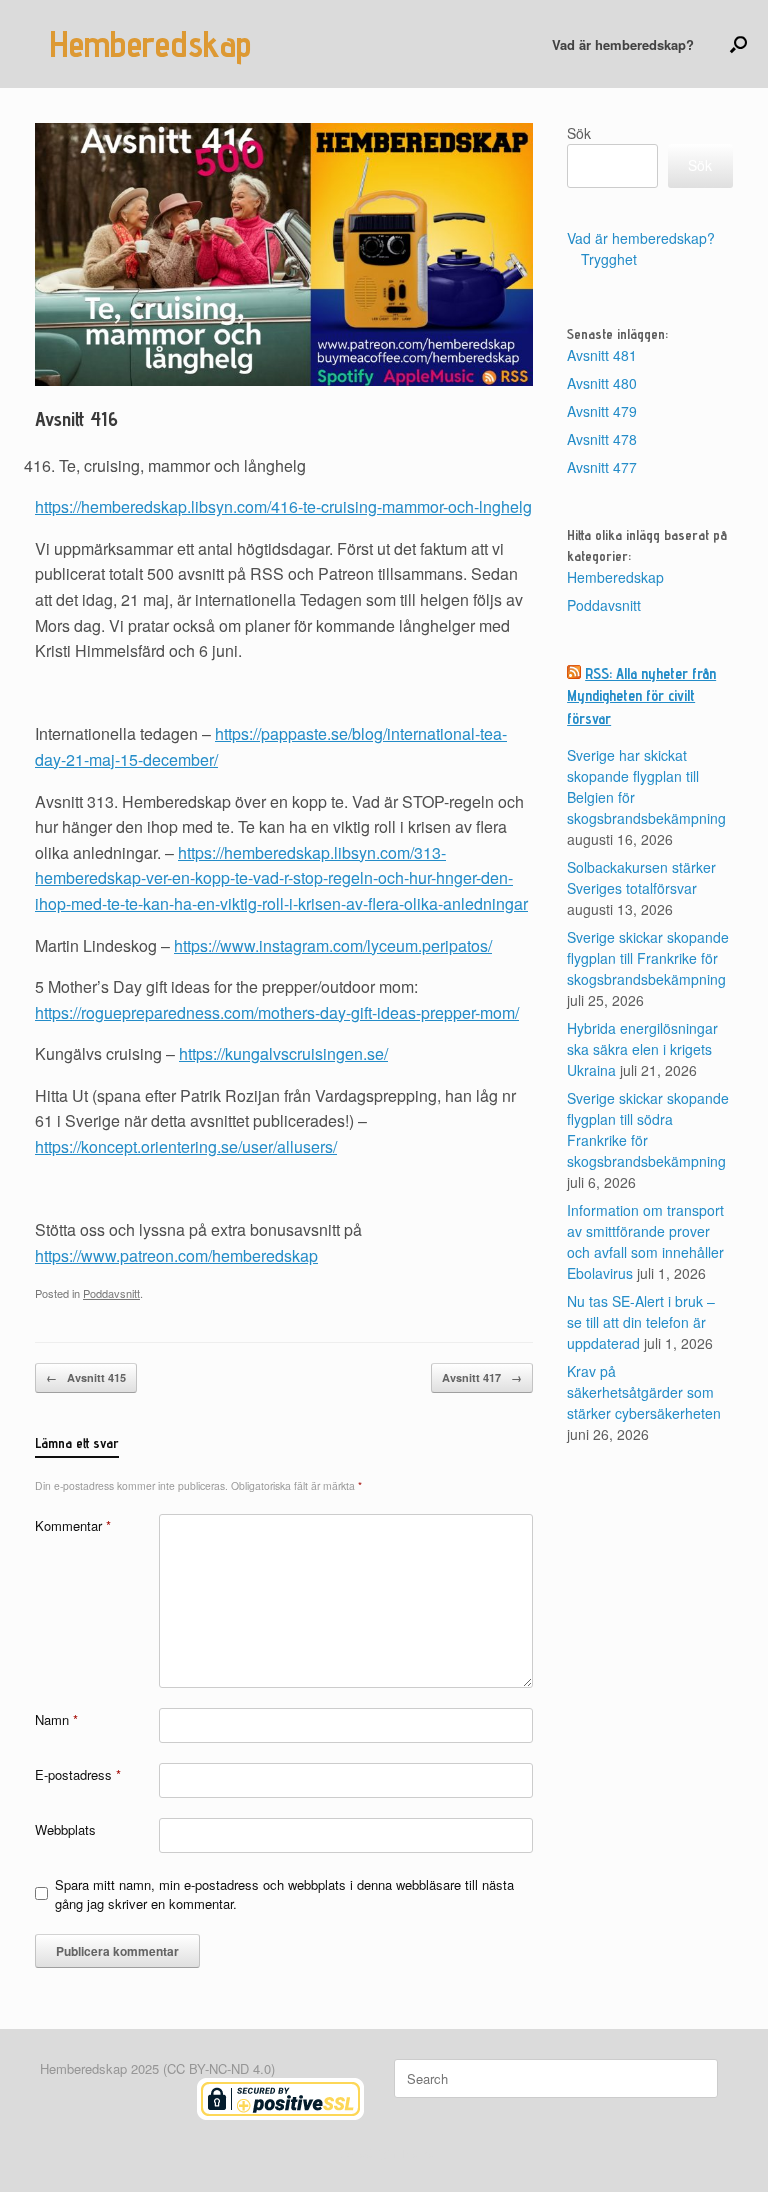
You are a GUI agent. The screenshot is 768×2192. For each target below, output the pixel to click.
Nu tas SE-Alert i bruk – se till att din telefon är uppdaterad (641, 1322)
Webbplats (65, 1829)
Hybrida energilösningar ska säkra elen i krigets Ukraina (642, 1049)
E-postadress (78, 1774)
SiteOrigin (370, 2153)
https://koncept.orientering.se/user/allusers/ (186, 1146)
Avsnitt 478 (602, 439)
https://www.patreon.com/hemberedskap (176, 1255)
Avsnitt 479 (602, 411)
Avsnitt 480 (602, 383)
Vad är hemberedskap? (623, 44)
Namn (56, 1719)
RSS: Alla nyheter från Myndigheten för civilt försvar (641, 696)
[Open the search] (738, 44)
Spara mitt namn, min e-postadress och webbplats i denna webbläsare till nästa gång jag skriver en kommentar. (284, 1894)
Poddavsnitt (111, 1293)
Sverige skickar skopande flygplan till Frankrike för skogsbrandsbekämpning (648, 958)
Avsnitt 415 (86, 1377)
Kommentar (73, 1525)
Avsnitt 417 (482, 1377)
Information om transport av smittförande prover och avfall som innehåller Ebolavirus (645, 1241)
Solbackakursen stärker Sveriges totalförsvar (641, 877)
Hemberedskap (615, 577)
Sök (579, 133)
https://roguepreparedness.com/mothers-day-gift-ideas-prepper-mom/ (277, 1012)
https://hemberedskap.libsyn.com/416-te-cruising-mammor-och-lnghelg (283, 506)
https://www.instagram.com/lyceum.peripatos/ (333, 945)
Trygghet (609, 259)
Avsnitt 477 (602, 467)
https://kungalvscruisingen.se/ (283, 1053)
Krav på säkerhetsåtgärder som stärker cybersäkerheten (644, 1392)
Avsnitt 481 (602, 355)
